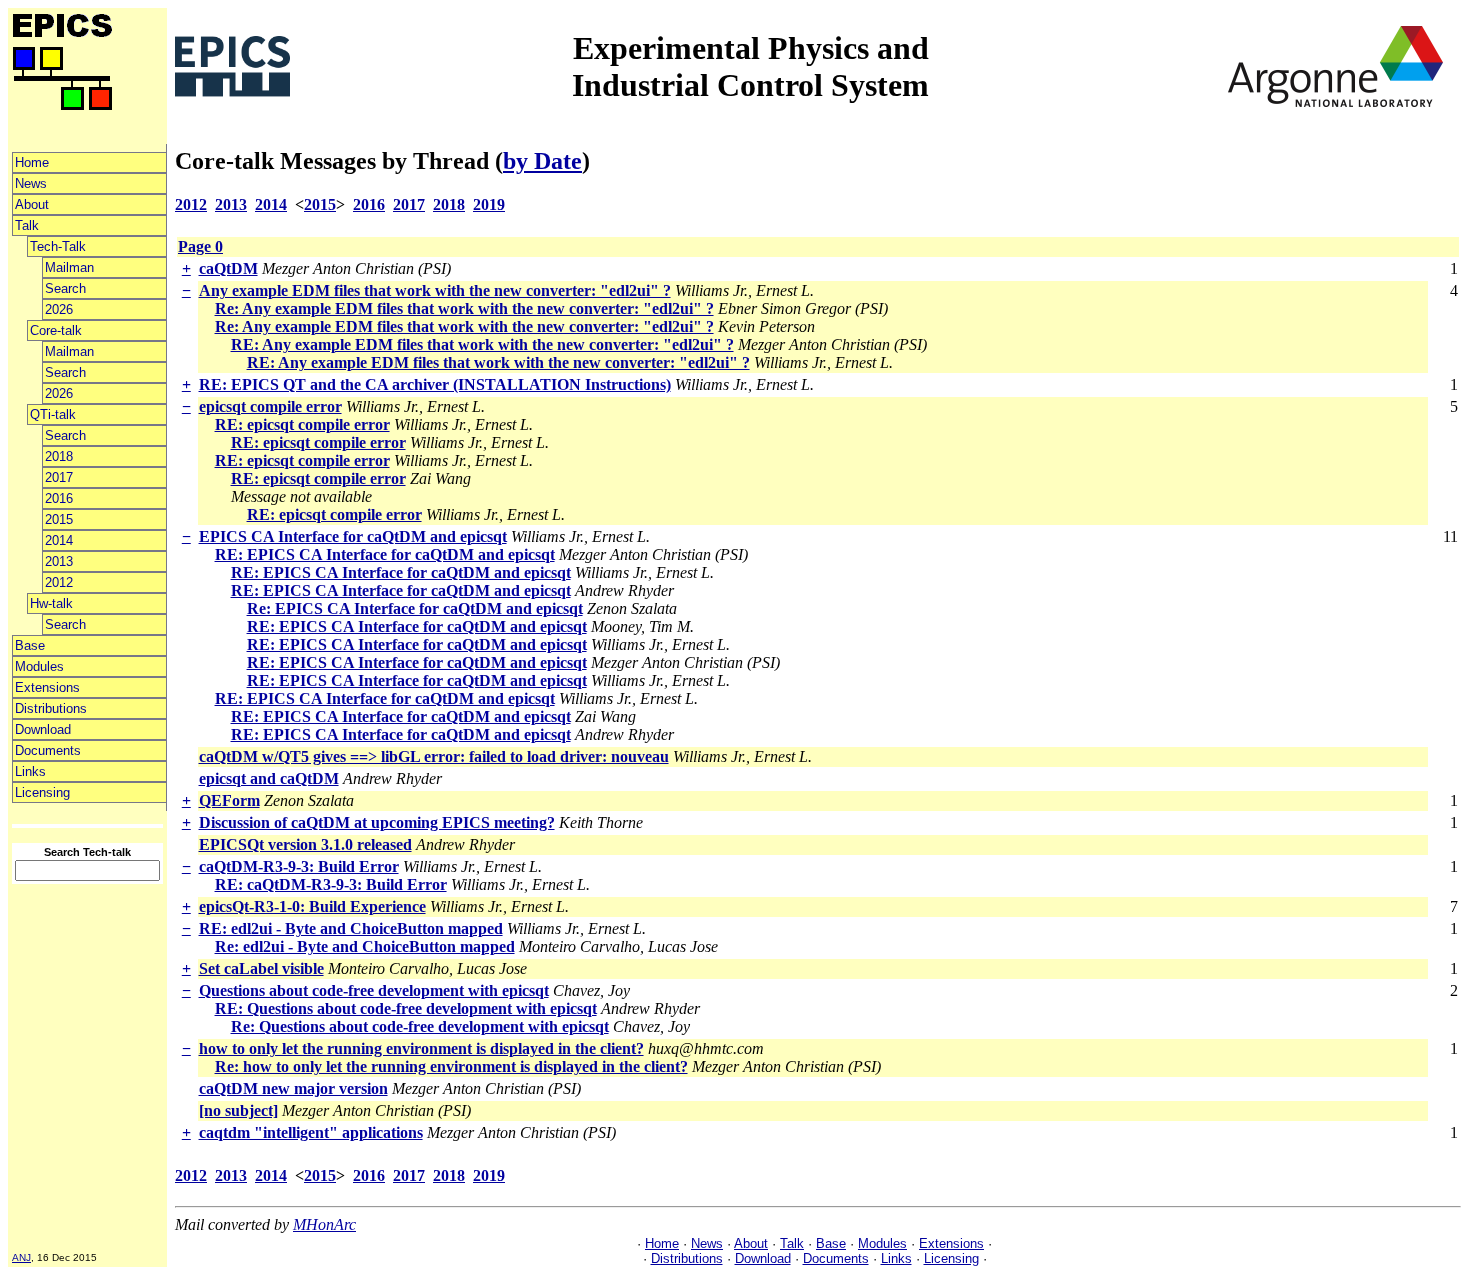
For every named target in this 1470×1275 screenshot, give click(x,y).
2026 (59, 309)
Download (43, 729)
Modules (39, 666)
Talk (27, 225)
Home (32, 162)
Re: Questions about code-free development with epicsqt (420, 1026)
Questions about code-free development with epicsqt (374, 990)
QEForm (229, 800)
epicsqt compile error (270, 406)
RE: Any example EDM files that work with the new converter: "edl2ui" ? (482, 344)
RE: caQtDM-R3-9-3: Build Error (331, 884)
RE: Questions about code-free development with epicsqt (406, 1008)
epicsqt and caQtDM (269, 778)
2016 (59, 498)
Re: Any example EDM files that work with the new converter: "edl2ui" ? (464, 308)
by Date (542, 161)
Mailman (69, 267)
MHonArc (324, 1224)
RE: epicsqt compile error (302, 424)
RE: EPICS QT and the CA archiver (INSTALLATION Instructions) (435, 384)
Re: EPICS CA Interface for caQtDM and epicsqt (415, 608)
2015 (59, 519)
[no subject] (238, 1110)
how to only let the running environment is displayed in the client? (421, 1048)
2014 (59, 540)
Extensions (47, 687)
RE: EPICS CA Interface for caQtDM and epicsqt (385, 554)
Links (30, 771)
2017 (59, 477)
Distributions (51, 708)
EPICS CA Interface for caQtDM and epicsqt (353, 536)
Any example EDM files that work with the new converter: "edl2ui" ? (435, 290)
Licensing (42, 792)
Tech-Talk (58, 246)
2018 (59, 456)
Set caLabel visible (261, 968)
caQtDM (228, 268)
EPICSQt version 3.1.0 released (305, 844)
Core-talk (56, 330)
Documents (48, 750)
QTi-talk (53, 414)
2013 (59, 561)
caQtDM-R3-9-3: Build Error (299, 866)
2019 (489, 204)
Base (30, 645)
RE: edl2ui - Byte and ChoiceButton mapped (351, 928)
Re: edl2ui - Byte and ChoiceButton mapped (365, 946)
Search (65, 288)
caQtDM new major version (293, 1088)
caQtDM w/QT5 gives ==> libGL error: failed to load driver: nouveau (434, 756)
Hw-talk (51, 603)
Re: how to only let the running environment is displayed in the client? (451, 1066)
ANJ (21, 1257)
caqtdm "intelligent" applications (311, 1132)
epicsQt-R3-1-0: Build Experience (312, 906)
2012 (59, 582)
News (31, 183)
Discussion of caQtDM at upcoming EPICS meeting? (377, 822)
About (32, 204)
